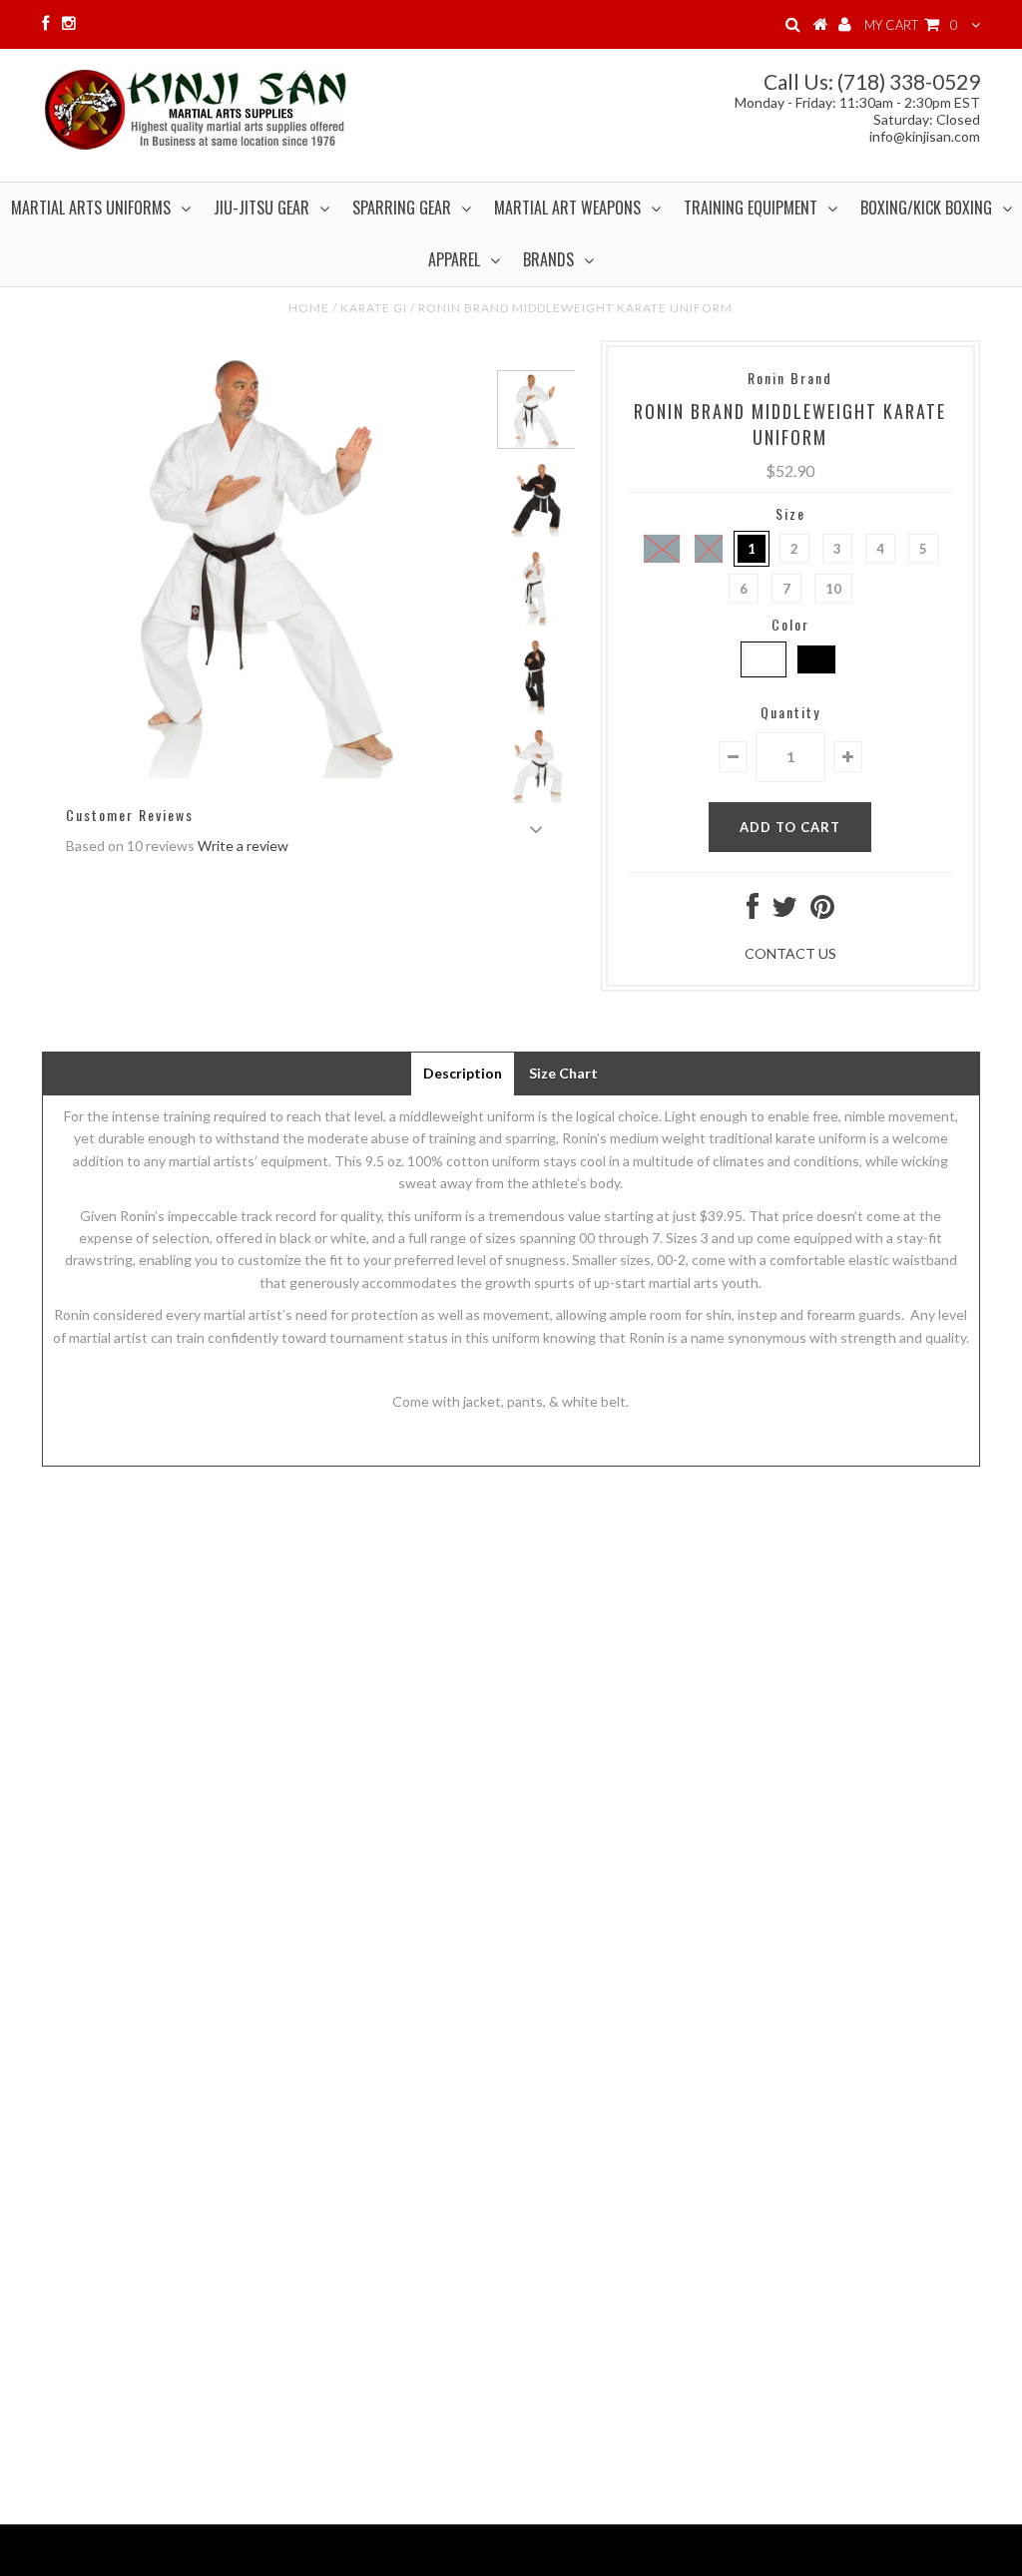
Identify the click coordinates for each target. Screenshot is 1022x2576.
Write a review (243, 846)
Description (463, 1073)
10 (833, 589)
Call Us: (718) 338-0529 (872, 81)
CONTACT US (790, 953)
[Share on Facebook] (753, 911)
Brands (548, 259)
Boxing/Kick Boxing (926, 208)
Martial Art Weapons (567, 208)
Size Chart (563, 1073)
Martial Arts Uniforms (91, 208)
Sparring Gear (402, 208)
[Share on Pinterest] (822, 911)
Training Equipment (751, 208)
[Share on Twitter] (784, 911)
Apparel (454, 259)
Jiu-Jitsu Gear (261, 208)
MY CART (911, 25)
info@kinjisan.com (925, 136)
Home (309, 308)
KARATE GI (374, 308)
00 (662, 549)
